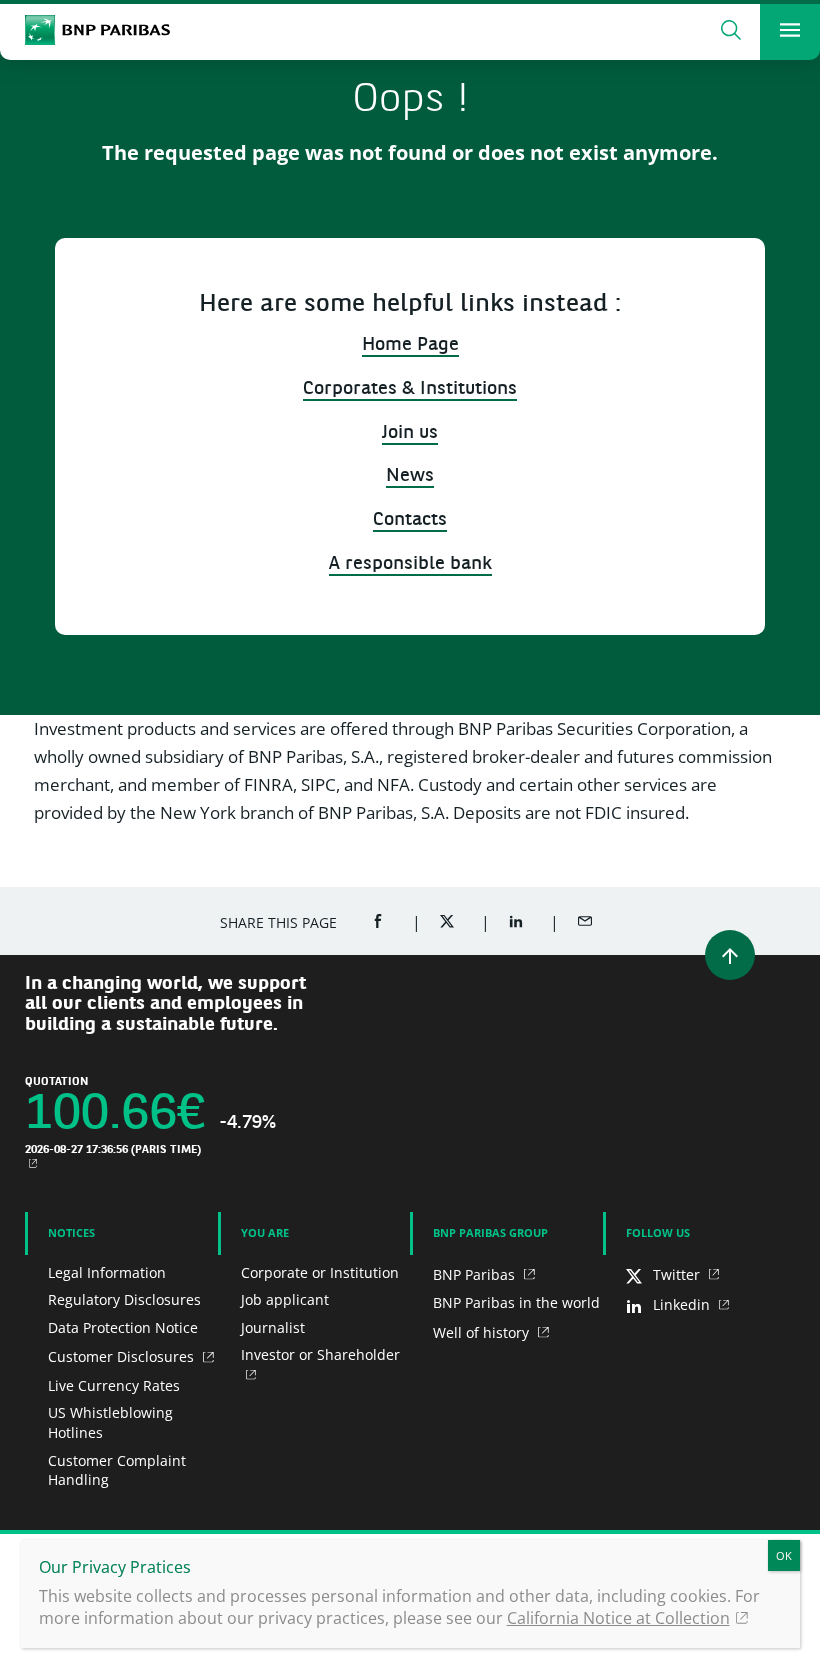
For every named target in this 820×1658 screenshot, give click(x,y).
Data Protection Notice (123, 1327)
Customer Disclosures (123, 1356)
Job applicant (285, 1299)
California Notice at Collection (618, 1618)
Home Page (410, 345)
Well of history (483, 1332)
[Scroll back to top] (730, 955)
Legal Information (107, 1272)
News (410, 476)
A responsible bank (410, 564)
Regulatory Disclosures (124, 1299)
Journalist (273, 1327)
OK (784, 1555)
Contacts (410, 520)
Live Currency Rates (114, 1385)
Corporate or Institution (320, 1272)
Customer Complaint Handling (117, 1470)
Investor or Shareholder (320, 1354)
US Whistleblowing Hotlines (110, 1422)
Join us (410, 433)
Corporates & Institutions (410, 389)
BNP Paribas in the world (516, 1302)
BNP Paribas (476, 1274)
